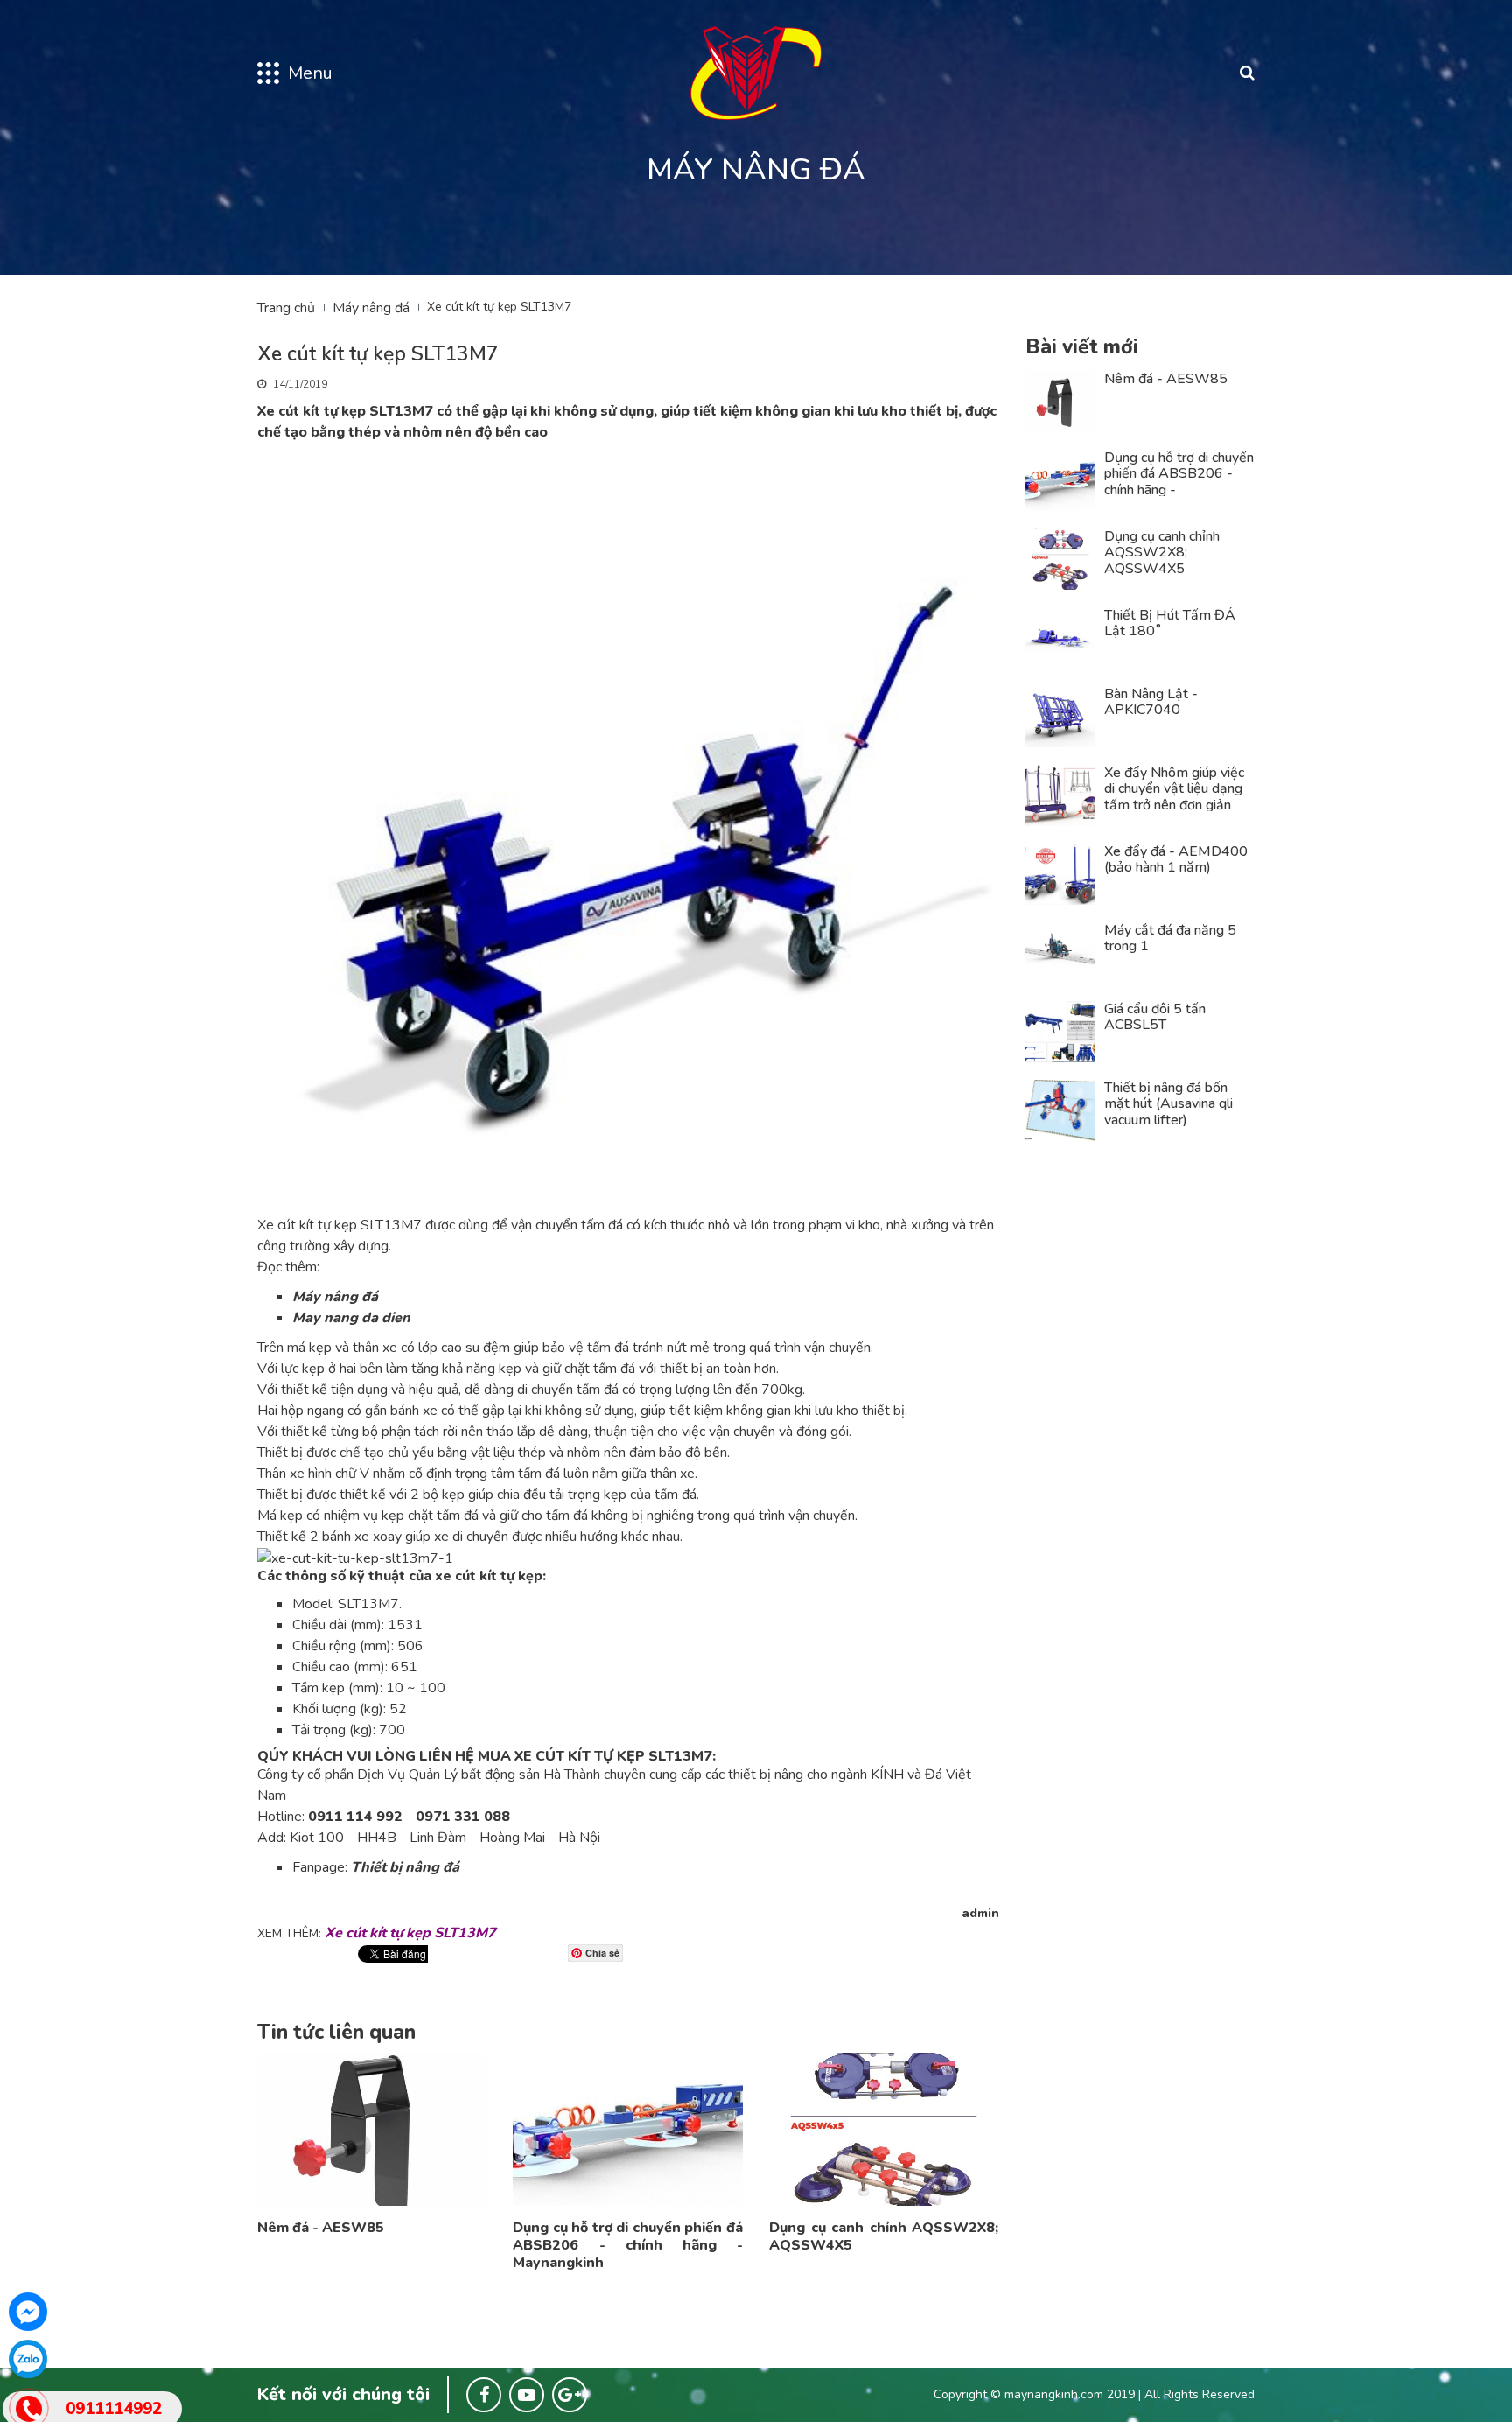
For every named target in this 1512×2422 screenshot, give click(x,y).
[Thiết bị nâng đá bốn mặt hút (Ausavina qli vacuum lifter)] (1061, 1109)
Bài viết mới (1082, 347)
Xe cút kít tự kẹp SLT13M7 (410, 1933)
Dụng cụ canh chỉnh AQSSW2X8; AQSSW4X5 (884, 2236)
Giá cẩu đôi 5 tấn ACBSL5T (1155, 1017)
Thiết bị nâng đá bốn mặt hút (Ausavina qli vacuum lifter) (1169, 1104)
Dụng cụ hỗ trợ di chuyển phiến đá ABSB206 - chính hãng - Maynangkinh (627, 2245)
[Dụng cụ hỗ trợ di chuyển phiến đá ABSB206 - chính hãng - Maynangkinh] (627, 2128)
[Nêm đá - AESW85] (372, 2128)
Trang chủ (286, 308)
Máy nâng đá (371, 308)
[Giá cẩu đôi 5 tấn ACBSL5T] (1061, 1031)
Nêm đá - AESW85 (321, 2228)
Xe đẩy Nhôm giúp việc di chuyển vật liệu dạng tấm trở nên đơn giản (1174, 789)
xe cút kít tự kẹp (489, 1576)
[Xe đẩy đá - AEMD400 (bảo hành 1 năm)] (1061, 873)
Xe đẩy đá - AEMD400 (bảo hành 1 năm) (1176, 860)
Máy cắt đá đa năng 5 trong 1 (1170, 938)
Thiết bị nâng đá (405, 1867)
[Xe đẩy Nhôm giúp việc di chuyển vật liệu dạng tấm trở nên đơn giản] (1061, 794)
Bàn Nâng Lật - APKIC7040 (1151, 702)
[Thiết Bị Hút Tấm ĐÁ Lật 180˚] (1061, 637)
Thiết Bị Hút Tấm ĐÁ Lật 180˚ (1170, 623)
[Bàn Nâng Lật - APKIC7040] (1061, 716)
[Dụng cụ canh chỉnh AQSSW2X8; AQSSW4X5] (884, 2128)
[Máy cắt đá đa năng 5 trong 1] (1061, 952)
